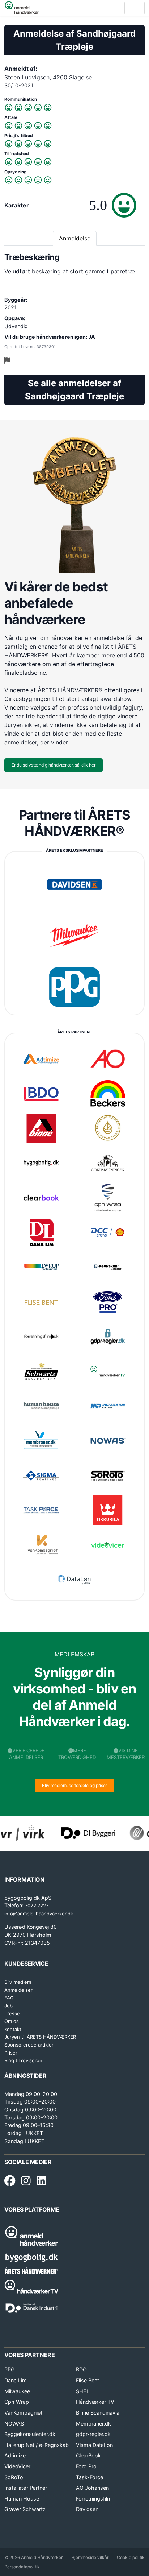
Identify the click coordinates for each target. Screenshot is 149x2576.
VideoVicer (17, 2466)
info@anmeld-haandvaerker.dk (39, 1914)
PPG (10, 2369)
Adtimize (15, 2455)
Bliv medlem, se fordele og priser (74, 1785)
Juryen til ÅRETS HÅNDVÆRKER (40, 2037)
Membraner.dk (93, 2424)
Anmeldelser (18, 1990)
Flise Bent (88, 2380)
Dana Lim (16, 2380)
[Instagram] (26, 2181)
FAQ (9, 1998)
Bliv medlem (18, 1982)
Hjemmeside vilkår (90, 2557)
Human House (22, 2499)
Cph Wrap (17, 2402)
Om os (12, 2021)
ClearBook (88, 2455)
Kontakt (13, 2029)
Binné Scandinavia (98, 2413)
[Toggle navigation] (135, 8)
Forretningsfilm (94, 2499)
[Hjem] (22, 8)
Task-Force (90, 2477)
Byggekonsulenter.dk (30, 2434)
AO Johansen (92, 2488)
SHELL (84, 2391)
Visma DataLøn (94, 2445)
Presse (12, 2014)
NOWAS (14, 2424)
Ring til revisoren (23, 2060)
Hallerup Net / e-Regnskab (37, 2445)
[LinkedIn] (41, 2181)
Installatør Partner (26, 2488)
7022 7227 (37, 1906)
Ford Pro (86, 2466)
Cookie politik (131, 2557)
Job (8, 2006)
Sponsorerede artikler (29, 2045)
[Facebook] (10, 2181)
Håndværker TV (95, 2402)
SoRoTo (14, 2477)
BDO (81, 2369)
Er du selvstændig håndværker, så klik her (54, 765)
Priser (11, 2053)
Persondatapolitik (22, 2567)
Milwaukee (17, 2391)
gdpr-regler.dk (93, 2434)
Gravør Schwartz (25, 2509)
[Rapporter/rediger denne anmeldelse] (7, 360)
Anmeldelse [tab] (75, 238)
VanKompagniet (23, 2413)
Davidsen (87, 2509)
